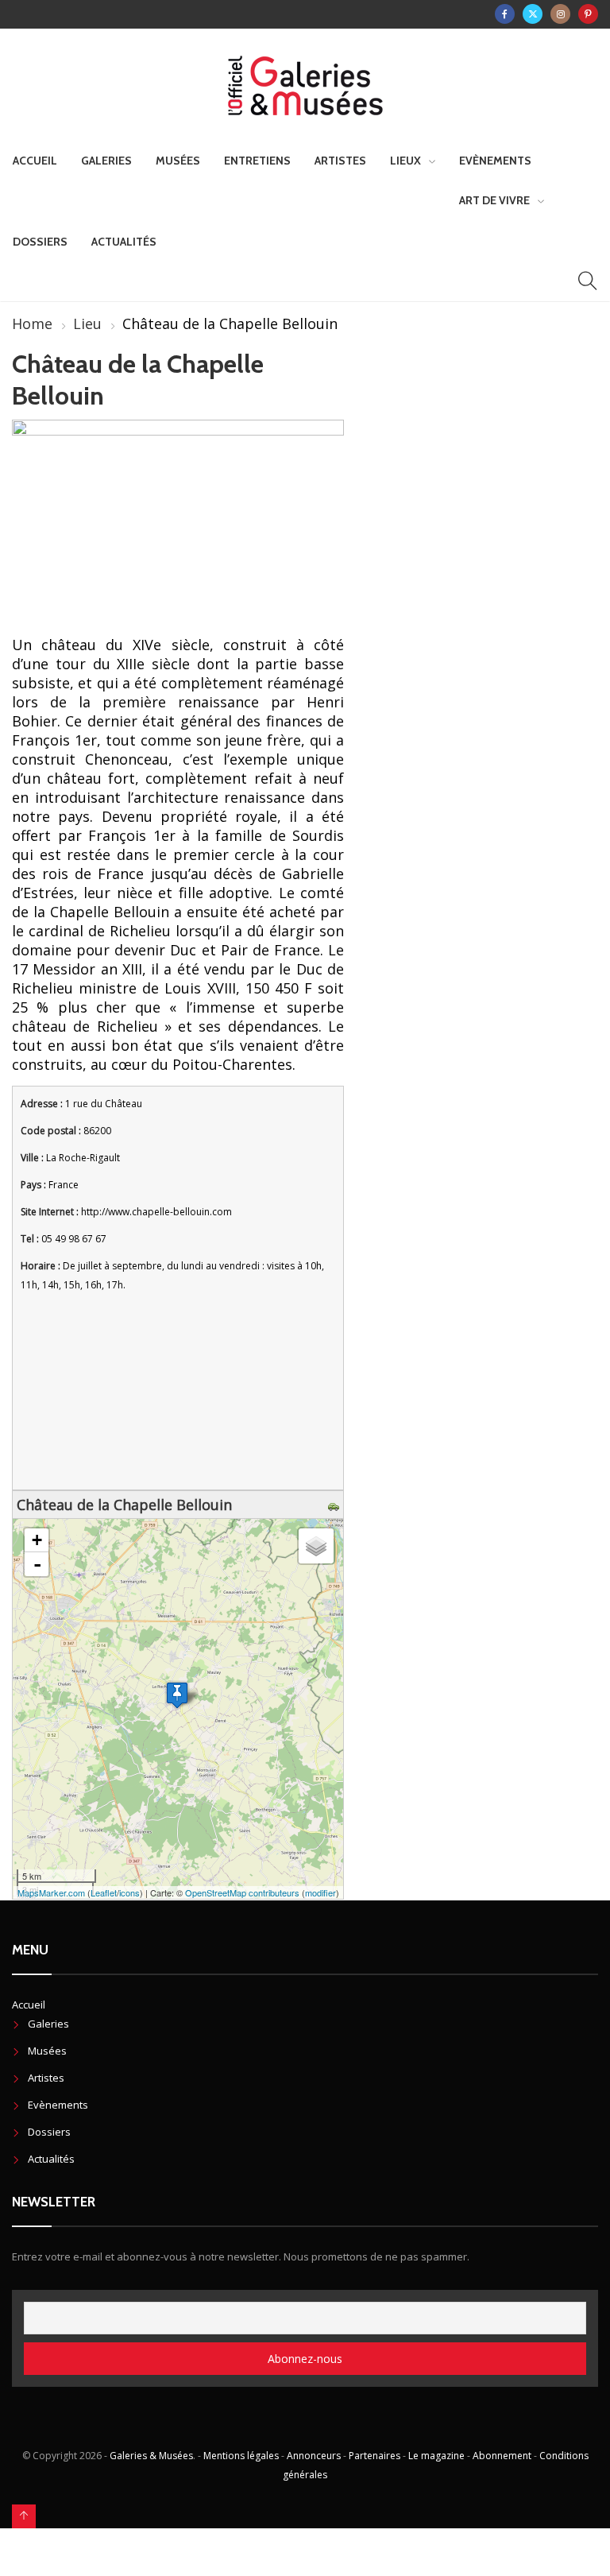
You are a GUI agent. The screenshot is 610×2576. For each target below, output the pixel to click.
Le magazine (436, 2456)
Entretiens (257, 161)
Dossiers (40, 242)
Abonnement (502, 2456)
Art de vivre (494, 200)
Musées (178, 161)
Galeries (106, 161)
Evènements (495, 161)
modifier (320, 1892)
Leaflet (104, 1892)
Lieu (87, 323)
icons (129, 1892)
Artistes (340, 161)
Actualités (124, 242)
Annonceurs (314, 2456)
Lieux (405, 161)
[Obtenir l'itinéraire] (336, 1505)
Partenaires (374, 2456)
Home (32, 323)
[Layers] (316, 1546)
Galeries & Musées (151, 2456)
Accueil (35, 161)
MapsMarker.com (51, 1892)
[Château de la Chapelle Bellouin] (177, 1695)
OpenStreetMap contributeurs (242, 1892)
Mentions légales (241, 2456)
